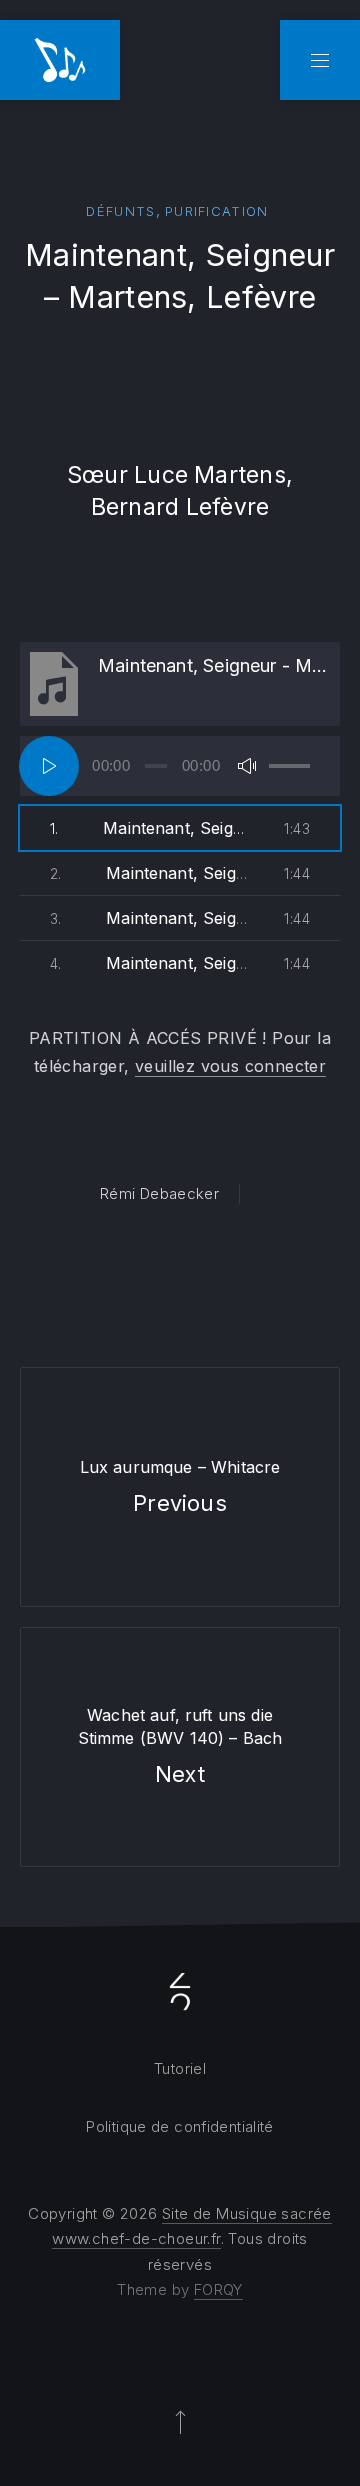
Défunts (120, 211)
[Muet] (247, 766)
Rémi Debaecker (159, 1193)
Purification (217, 211)
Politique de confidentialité (180, 2126)
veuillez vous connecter (230, 1066)
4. (150, 963)
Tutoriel (180, 2068)
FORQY (218, 2289)
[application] (180, 766)
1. (150, 828)
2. (150, 873)
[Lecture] (49, 766)
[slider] (289, 766)
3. (150, 918)
